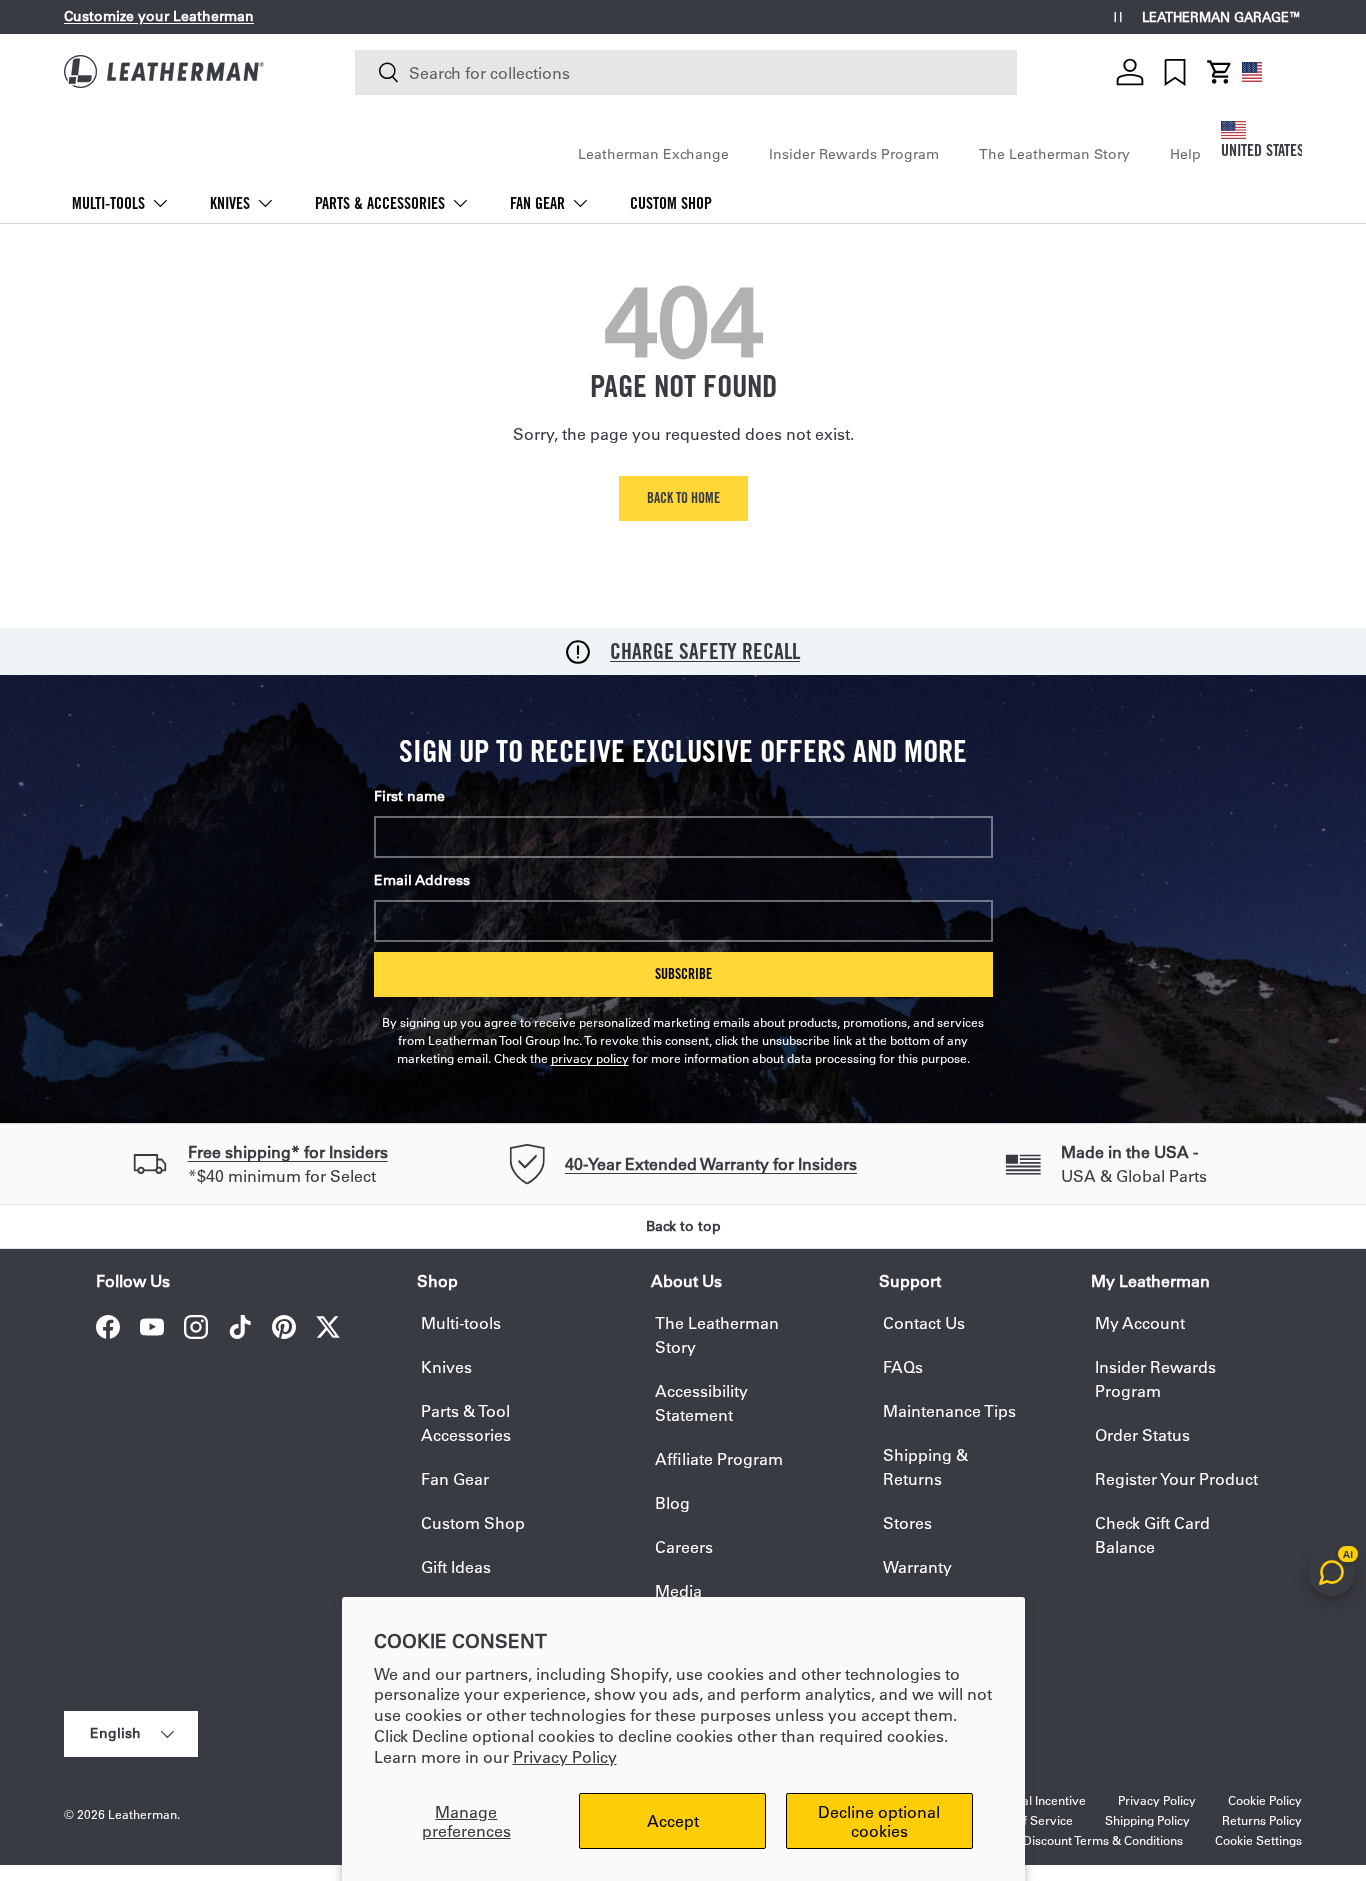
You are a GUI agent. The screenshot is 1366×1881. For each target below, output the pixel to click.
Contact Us (924, 1322)
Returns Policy (1262, 1820)
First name (409, 796)
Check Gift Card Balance (1152, 1534)
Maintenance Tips (949, 1410)
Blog (672, 1502)
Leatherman (142, 1814)
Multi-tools (108, 203)
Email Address (422, 880)
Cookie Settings (1258, 1840)
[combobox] (686, 72)
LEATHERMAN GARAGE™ (1222, 17)
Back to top (683, 1226)
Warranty (917, 1566)
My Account (1140, 1322)
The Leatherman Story (1054, 154)
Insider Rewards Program (854, 154)
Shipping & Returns (925, 1466)
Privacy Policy (565, 1756)
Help (1185, 154)
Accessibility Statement (701, 1402)
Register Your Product (1176, 1478)
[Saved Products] (1175, 72)
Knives (230, 203)
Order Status (1142, 1434)
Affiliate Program (719, 1458)
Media (678, 1590)
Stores (907, 1522)
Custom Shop (671, 203)
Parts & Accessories (380, 203)
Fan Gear (537, 203)
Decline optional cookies (879, 1821)
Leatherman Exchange (653, 154)
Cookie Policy (1265, 1800)
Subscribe (683, 973)
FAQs (903, 1366)
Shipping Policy (1147, 1820)
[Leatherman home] (164, 71)
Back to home (683, 497)
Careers (684, 1546)
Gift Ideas (456, 1566)
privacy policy (590, 1058)
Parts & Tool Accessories (466, 1422)
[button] (1220, 72)
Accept (673, 1820)
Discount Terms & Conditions (1103, 1840)
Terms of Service (1025, 1820)
